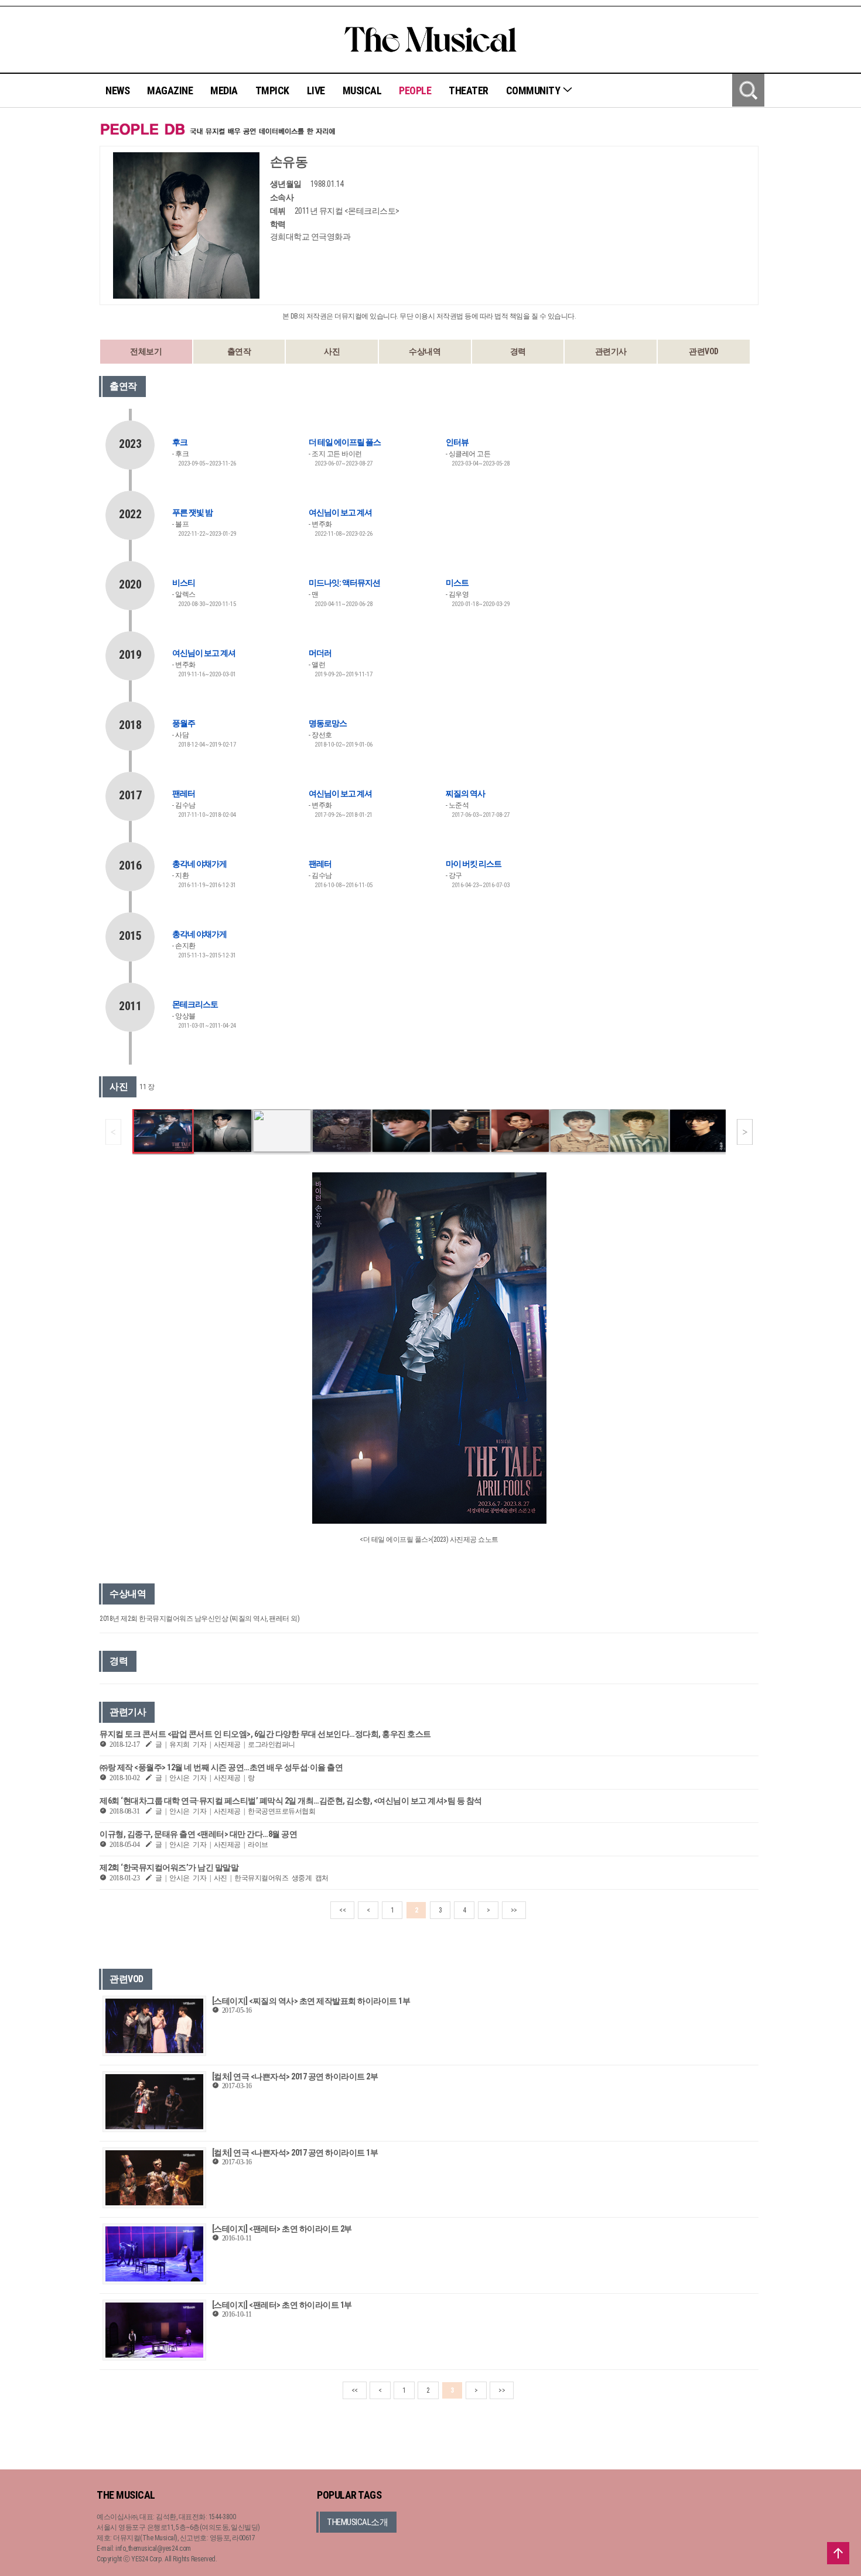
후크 (180, 442)
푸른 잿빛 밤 (192, 512)
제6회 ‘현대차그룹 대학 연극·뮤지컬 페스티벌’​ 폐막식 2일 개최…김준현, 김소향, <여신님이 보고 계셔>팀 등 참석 (291, 1801)
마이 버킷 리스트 (474, 864)
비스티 (184, 583)
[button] (745, 1132)
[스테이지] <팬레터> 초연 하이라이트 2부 (282, 2229)
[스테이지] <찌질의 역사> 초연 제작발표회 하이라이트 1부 (311, 2001)
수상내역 (425, 351)
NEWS (117, 90)
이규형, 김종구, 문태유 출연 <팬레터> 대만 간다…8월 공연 (198, 1834)
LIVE (316, 90)
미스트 (457, 583)
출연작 (239, 351)
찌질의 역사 (465, 793)
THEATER (469, 90)
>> (514, 1910)
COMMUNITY (534, 90)
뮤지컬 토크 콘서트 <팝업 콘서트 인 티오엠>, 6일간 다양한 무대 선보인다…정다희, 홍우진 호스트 (265, 1734)
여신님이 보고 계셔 (340, 512)
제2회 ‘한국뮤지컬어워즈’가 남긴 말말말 (169, 1867)
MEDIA (224, 90)
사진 (332, 351)
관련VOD (704, 351)
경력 (518, 351)
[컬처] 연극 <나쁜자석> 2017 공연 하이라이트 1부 (295, 2153)
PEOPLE (415, 90)
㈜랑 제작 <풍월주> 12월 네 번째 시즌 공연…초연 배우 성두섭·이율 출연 (221, 1767)
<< (342, 1910)
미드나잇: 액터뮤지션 (344, 583)
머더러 (320, 653)
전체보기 (146, 351)
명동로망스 (328, 723)
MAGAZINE (170, 90)
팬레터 (184, 793)
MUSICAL (362, 90)
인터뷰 (457, 442)
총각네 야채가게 (199, 864)
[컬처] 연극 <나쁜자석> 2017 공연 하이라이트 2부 (295, 2076)
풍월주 (184, 723)
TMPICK (272, 90)
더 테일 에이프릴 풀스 (345, 442)
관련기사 (611, 351)
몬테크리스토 (195, 1004)
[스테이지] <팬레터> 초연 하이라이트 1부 (282, 2305)
